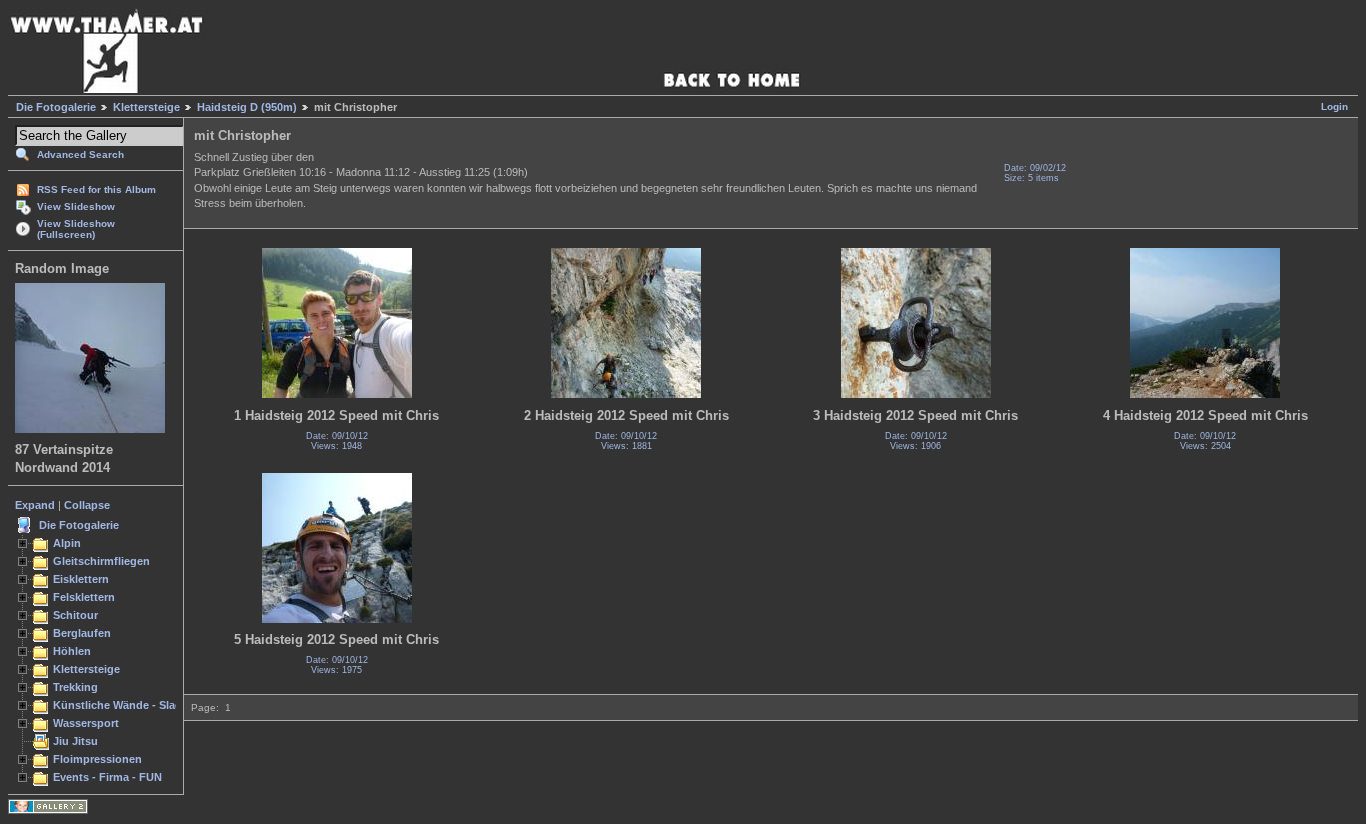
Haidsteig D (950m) (247, 107)
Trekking (75, 687)
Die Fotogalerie (56, 107)
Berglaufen (82, 633)
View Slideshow (76, 206)
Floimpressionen (97, 759)
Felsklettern (84, 597)
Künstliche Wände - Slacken (126, 705)
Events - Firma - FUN (107, 777)
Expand (35, 505)
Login (1334, 106)
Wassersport (86, 723)
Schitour (75, 615)
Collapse (87, 505)
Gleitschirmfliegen (101, 561)
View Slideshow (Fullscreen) (76, 229)
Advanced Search (80, 154)
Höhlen (72, 651)
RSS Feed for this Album (96, 189)
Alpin (67, 543)
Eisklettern (81, 579)
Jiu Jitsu (75, 741)
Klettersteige (146, 107)
